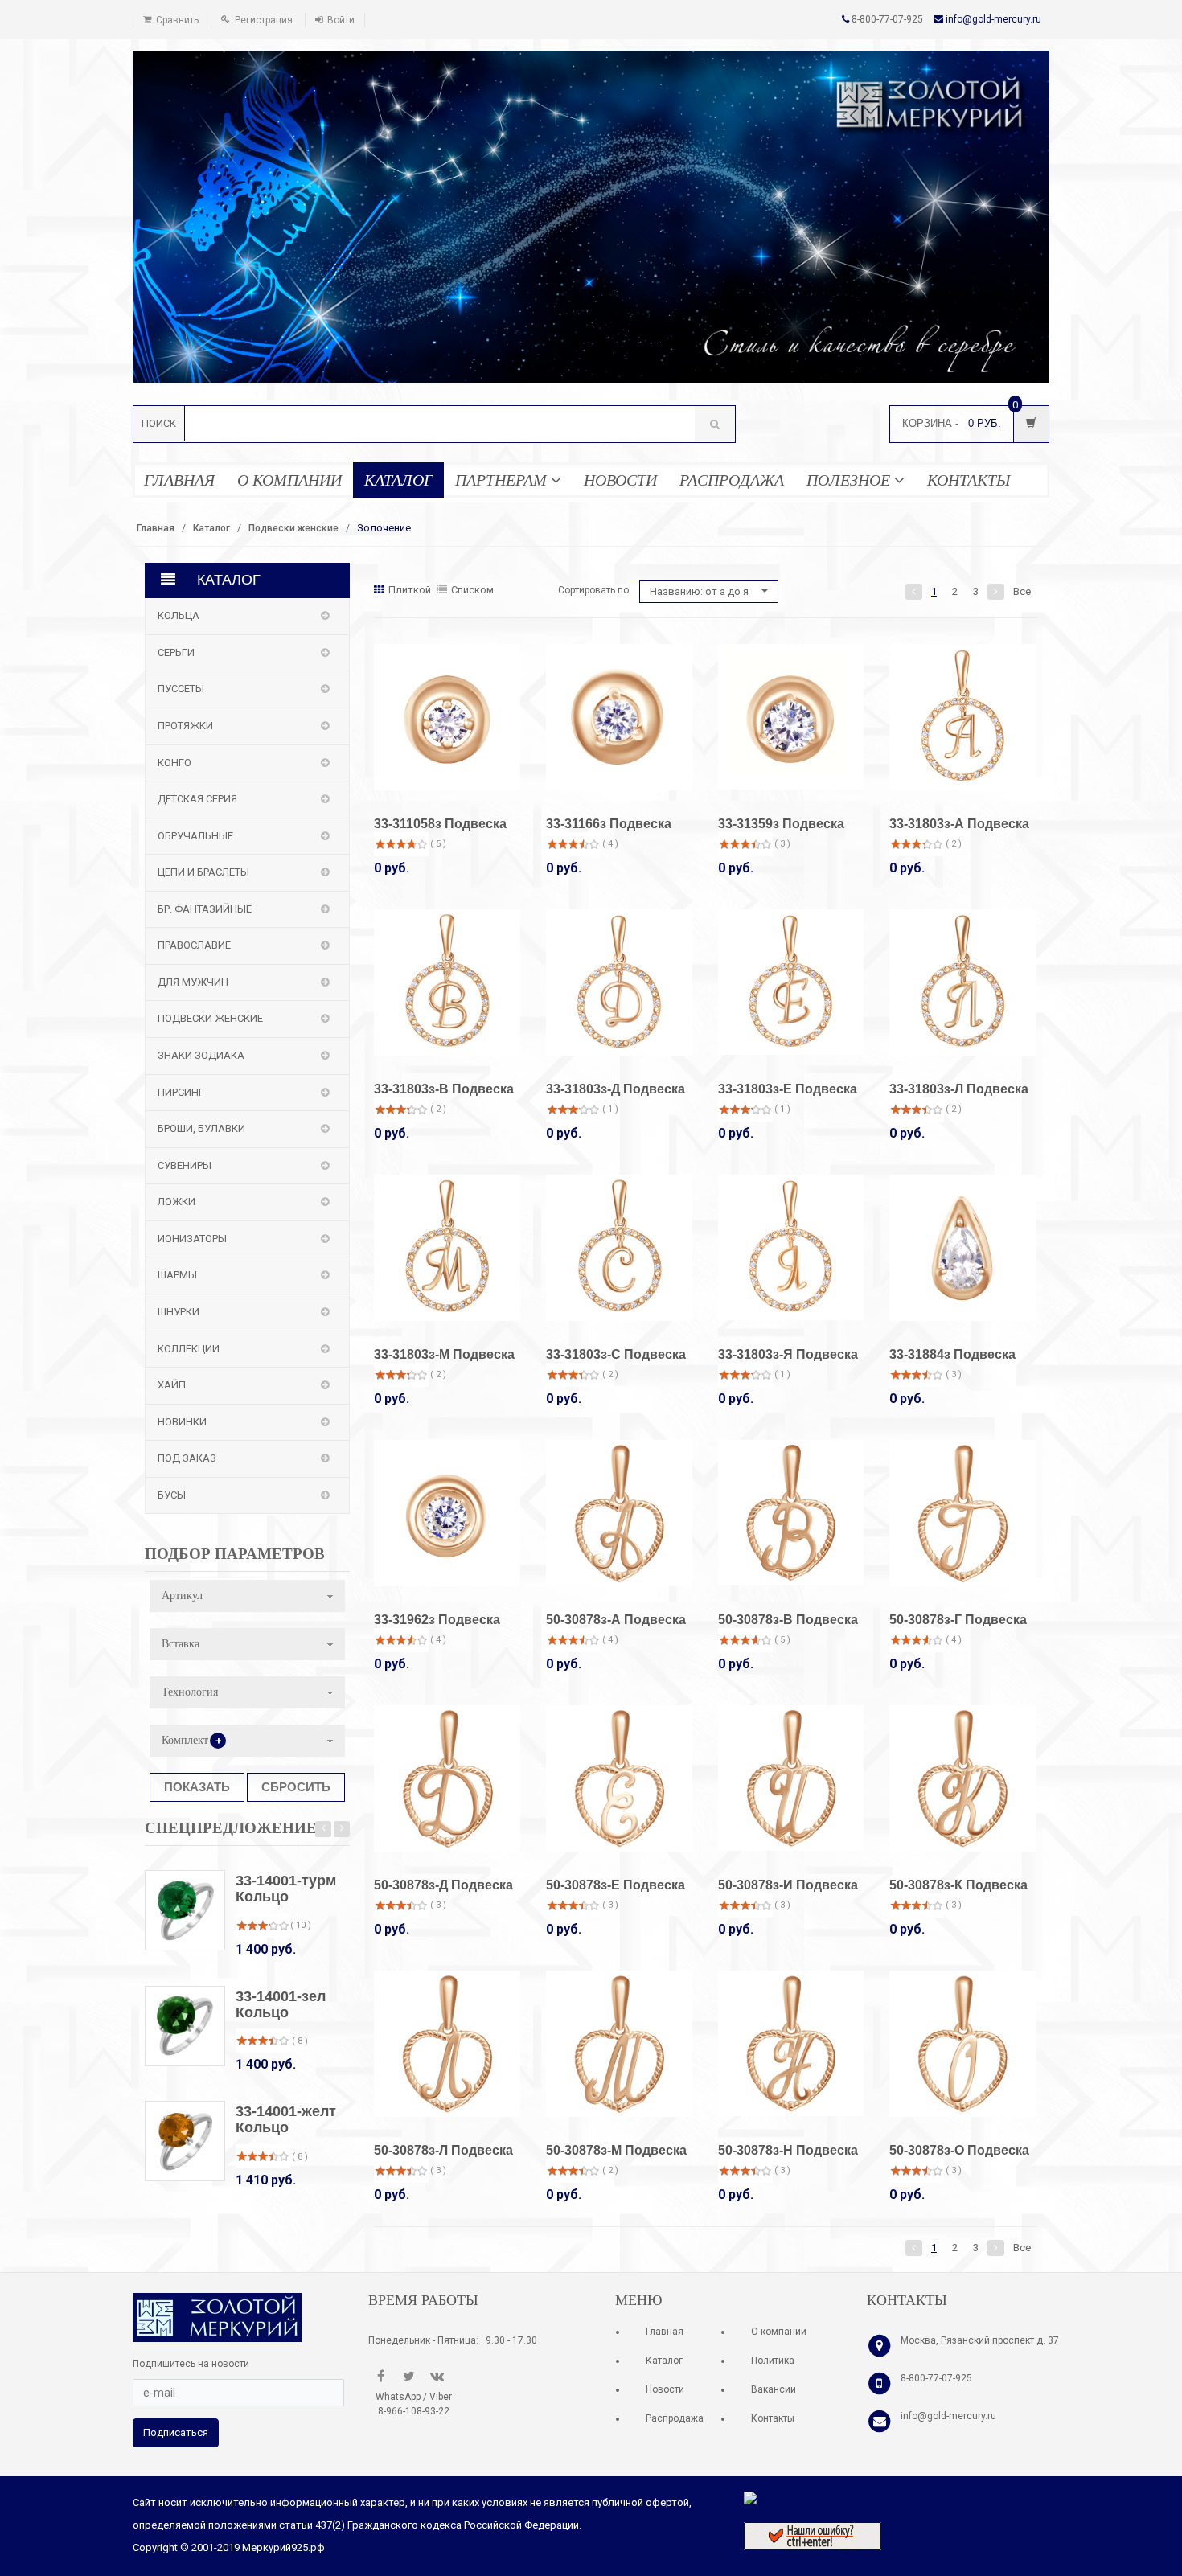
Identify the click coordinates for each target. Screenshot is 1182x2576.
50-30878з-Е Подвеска (616, 1885)
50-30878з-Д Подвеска (443, 1885)
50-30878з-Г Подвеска (958, 1620)
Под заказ (187, 1458)
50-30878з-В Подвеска (788, 1620)
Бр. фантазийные (205, 909)
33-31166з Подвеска (609, 824)
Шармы (177, 1275)
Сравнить (177, 20)
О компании (779, 2332)
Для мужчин (193, 982)
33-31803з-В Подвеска (444, 1089)
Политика (773, 2361)
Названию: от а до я (700, 591)
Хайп (172, 1385)
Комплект (192, 1741)
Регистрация (264, 20)
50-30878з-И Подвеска (788, 1885)
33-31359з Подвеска (781, 824)
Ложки (176, 1202)
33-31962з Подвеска (437, 1620)
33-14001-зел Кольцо (281, 2004)
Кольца (179, 615)
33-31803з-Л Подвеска (959, 1089)
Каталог (211, 528)
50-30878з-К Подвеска (958, 1885)
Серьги (176, 652)
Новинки (182, 1422)
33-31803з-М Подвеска (444, 1354)
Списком (472, 590)
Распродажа (675, 2418)
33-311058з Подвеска (440, 824)
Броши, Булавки (201, 1128)
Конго (174, 763)
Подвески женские (293, 528)
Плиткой (410, 590)
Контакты (773, 2418)
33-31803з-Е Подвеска (788, 1089)
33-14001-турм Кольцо (286, 1889)
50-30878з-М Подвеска (616, 2150)
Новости (665, 2389)
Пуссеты (181, 689)
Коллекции (189, 1349)
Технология (190, 1692)
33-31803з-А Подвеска (959, 824)
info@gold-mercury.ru (993, 19)
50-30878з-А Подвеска (616, 1620)
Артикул (182, 1596)
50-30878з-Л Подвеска (443, 2150)
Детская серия (197, 799)
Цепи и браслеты (203, 872)
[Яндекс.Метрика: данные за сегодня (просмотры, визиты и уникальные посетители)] (791, 2499)
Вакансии (774, 2389)
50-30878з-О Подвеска (959, 2150)
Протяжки (185, 726)
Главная (156, 528)
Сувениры (185, 1165)
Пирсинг (181, 1092)
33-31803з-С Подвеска (616, 1354)
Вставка (181, 1644)
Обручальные (195, 836)
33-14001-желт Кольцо (286, 2119)
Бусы (172, 1495)
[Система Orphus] (813, 2535)
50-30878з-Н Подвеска (788, 2150)
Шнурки (179, 1312)
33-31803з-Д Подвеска (616, 1089)
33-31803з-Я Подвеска (788, 1354)
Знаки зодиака (201, 1055)
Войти (341, 20)
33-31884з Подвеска (952, 1354)
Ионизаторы (192, 1239)
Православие (194, 945)
